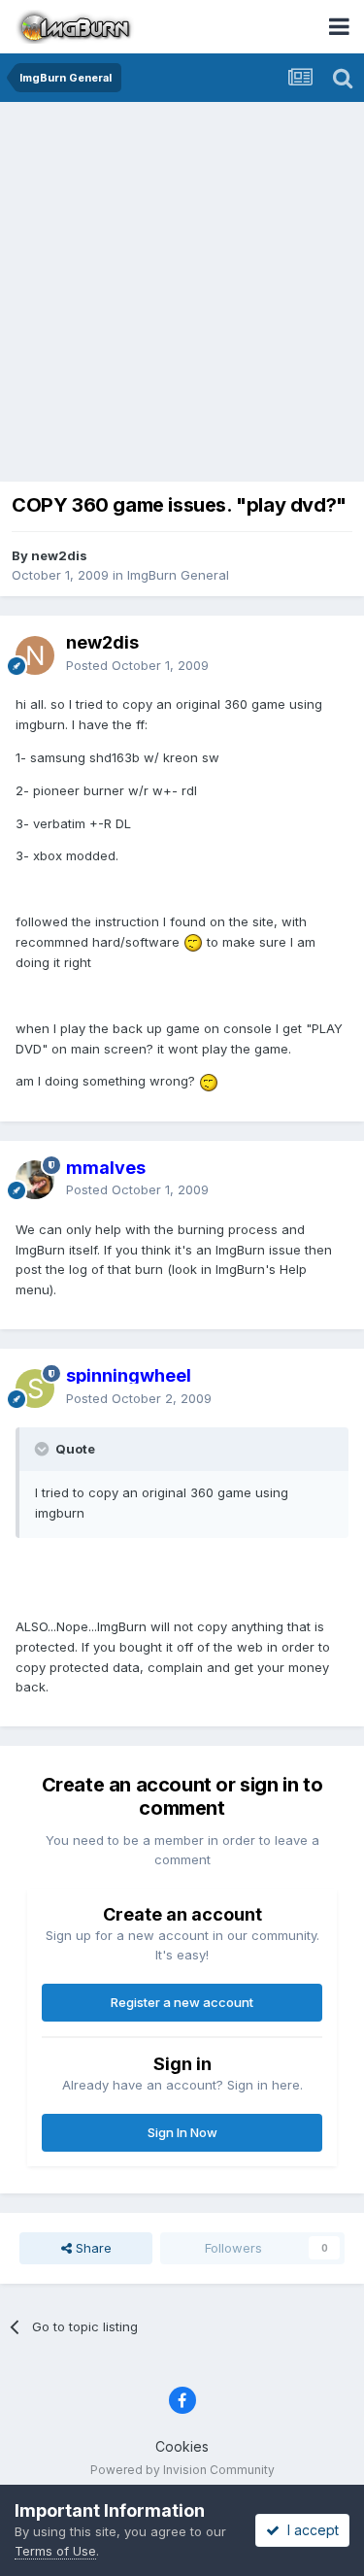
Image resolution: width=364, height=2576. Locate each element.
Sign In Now (182, 2132)
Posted (137, 665)
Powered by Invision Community (182, 2470)
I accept (309, 2530)
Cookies (182, 2446)
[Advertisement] (182, 294)
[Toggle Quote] (44, 1449)
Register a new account (182, 2002)
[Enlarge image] (193, 942)
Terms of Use (55, 2551)
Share (92, 2248)
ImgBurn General (178, 575)
